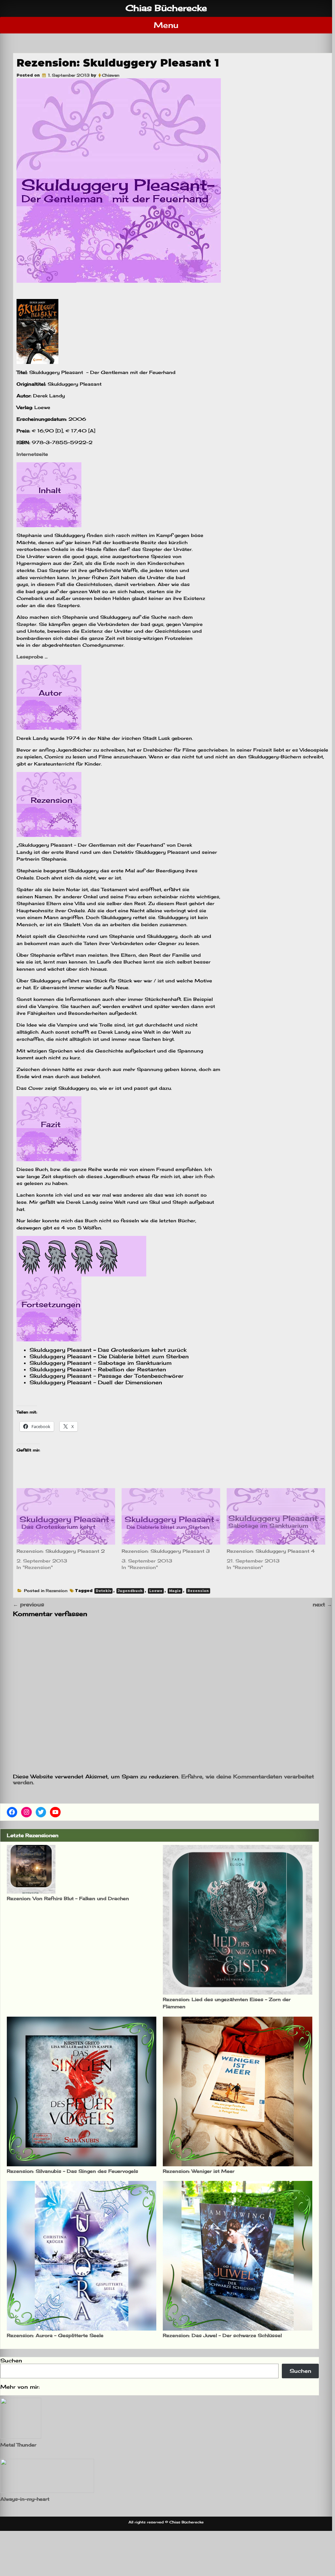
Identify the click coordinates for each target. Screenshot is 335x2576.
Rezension (57, 1591)
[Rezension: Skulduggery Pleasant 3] (171, 1516)
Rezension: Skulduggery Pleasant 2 (61, 1551)
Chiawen (111, 75)
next (322, 1604)
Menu (166, 25)
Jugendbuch (130, 1591)
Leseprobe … (32, 657)
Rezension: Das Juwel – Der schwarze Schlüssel (222, 2335)
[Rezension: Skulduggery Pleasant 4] (276, 1516)
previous (29, 1604)
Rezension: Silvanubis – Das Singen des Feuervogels (72, 2171)
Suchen (11, 2360)
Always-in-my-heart (25, 2499)
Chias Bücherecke (166, 8)
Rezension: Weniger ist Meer (199, 2171)
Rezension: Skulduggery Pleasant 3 (166, 1551)
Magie (175, 1591)
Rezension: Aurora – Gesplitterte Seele (55, 2335)
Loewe (156, 1591)
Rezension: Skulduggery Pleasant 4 (271, 1551)
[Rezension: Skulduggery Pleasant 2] (66, 1516)
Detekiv (103, 1591)
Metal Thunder (18, 2445)
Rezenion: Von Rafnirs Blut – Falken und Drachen (68, 1898)
